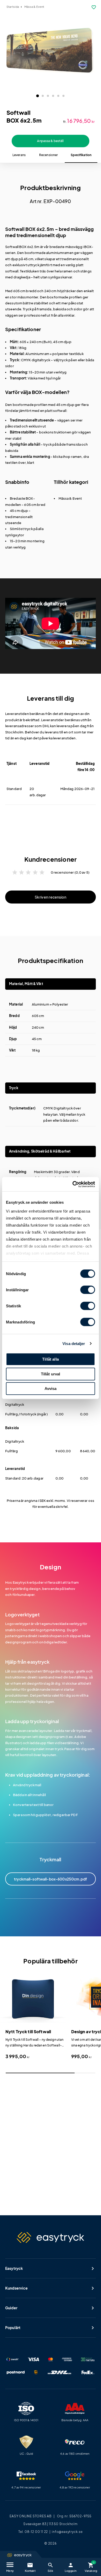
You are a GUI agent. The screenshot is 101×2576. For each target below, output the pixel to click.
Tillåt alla (51, 1359)
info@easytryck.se (67, 2532)
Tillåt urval (51, 1374)
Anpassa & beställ (50, 141)
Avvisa (51, 1389)
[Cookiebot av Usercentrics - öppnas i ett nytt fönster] (73, 1184)
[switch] (88, 1290)
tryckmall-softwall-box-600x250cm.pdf (51, 1879)
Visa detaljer (74, 1344)
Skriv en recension (51, 897)
